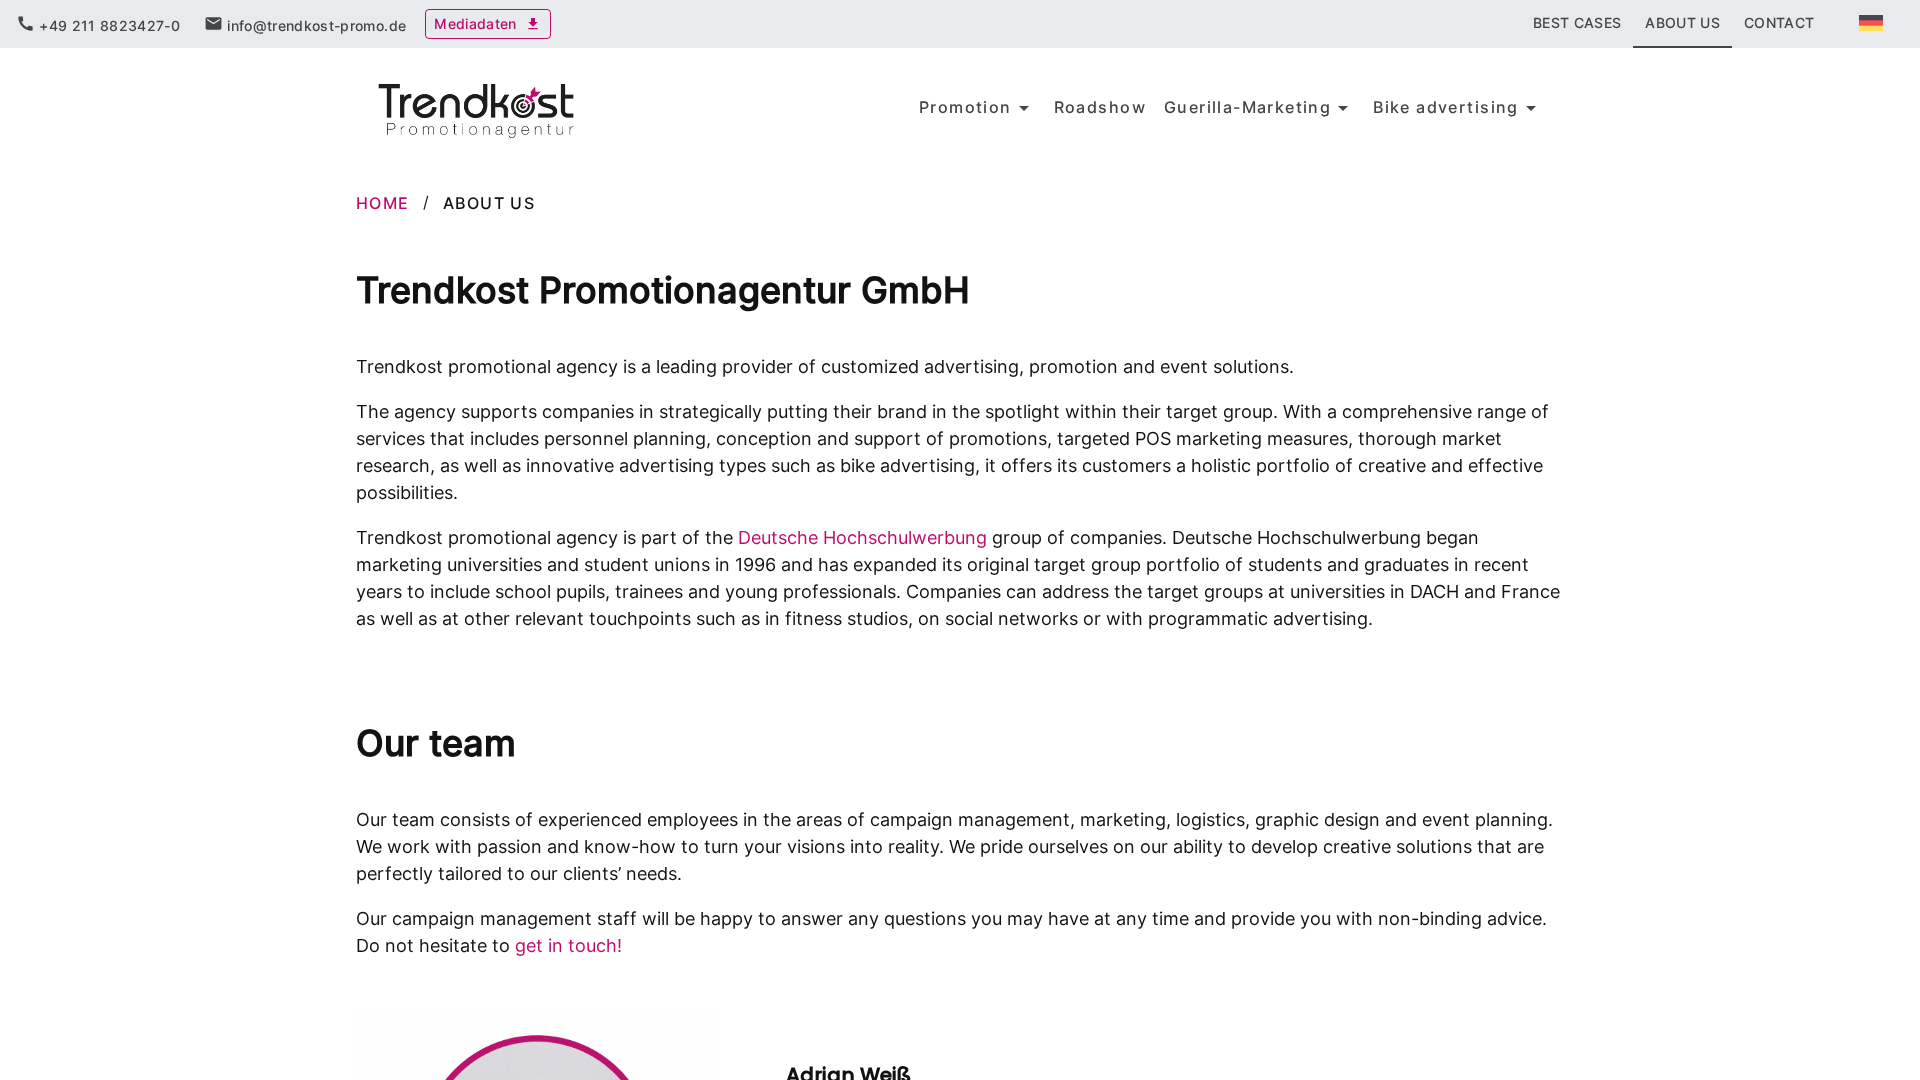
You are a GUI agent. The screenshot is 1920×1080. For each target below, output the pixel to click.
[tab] (98, 24)
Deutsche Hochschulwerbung (862, 537)
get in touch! (568, 945)
